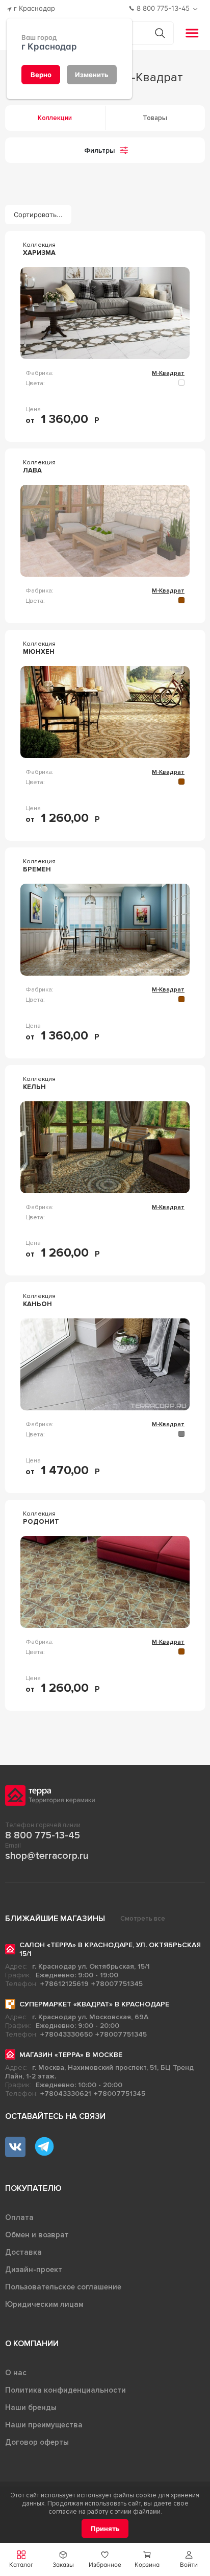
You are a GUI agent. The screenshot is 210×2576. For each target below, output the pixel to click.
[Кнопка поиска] (160, 33)
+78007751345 (117, 1984)
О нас (16, 2373)
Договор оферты (37, 2442)
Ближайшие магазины (55, 1919)
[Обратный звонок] (196, 9)
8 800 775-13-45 (43, 1835)
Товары (155, 118)
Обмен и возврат (37, 2235)
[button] (189, 2559)
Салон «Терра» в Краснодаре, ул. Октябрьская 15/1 (110, 1949)
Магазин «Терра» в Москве (71, 2055)
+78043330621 (66, 2094)
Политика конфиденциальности (65, 2390)
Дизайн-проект (34, 2270)
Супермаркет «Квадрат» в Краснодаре (94, 2004)
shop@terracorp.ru (47, 1856)
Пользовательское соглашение (63, 2287)
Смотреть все (143, 1919)
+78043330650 (67, 2034)
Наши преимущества (44, 2425)
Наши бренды (31, 2407)
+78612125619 (64, 1984)
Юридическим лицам (44, 2304)
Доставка (23, 2252)
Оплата (19, 2217)
